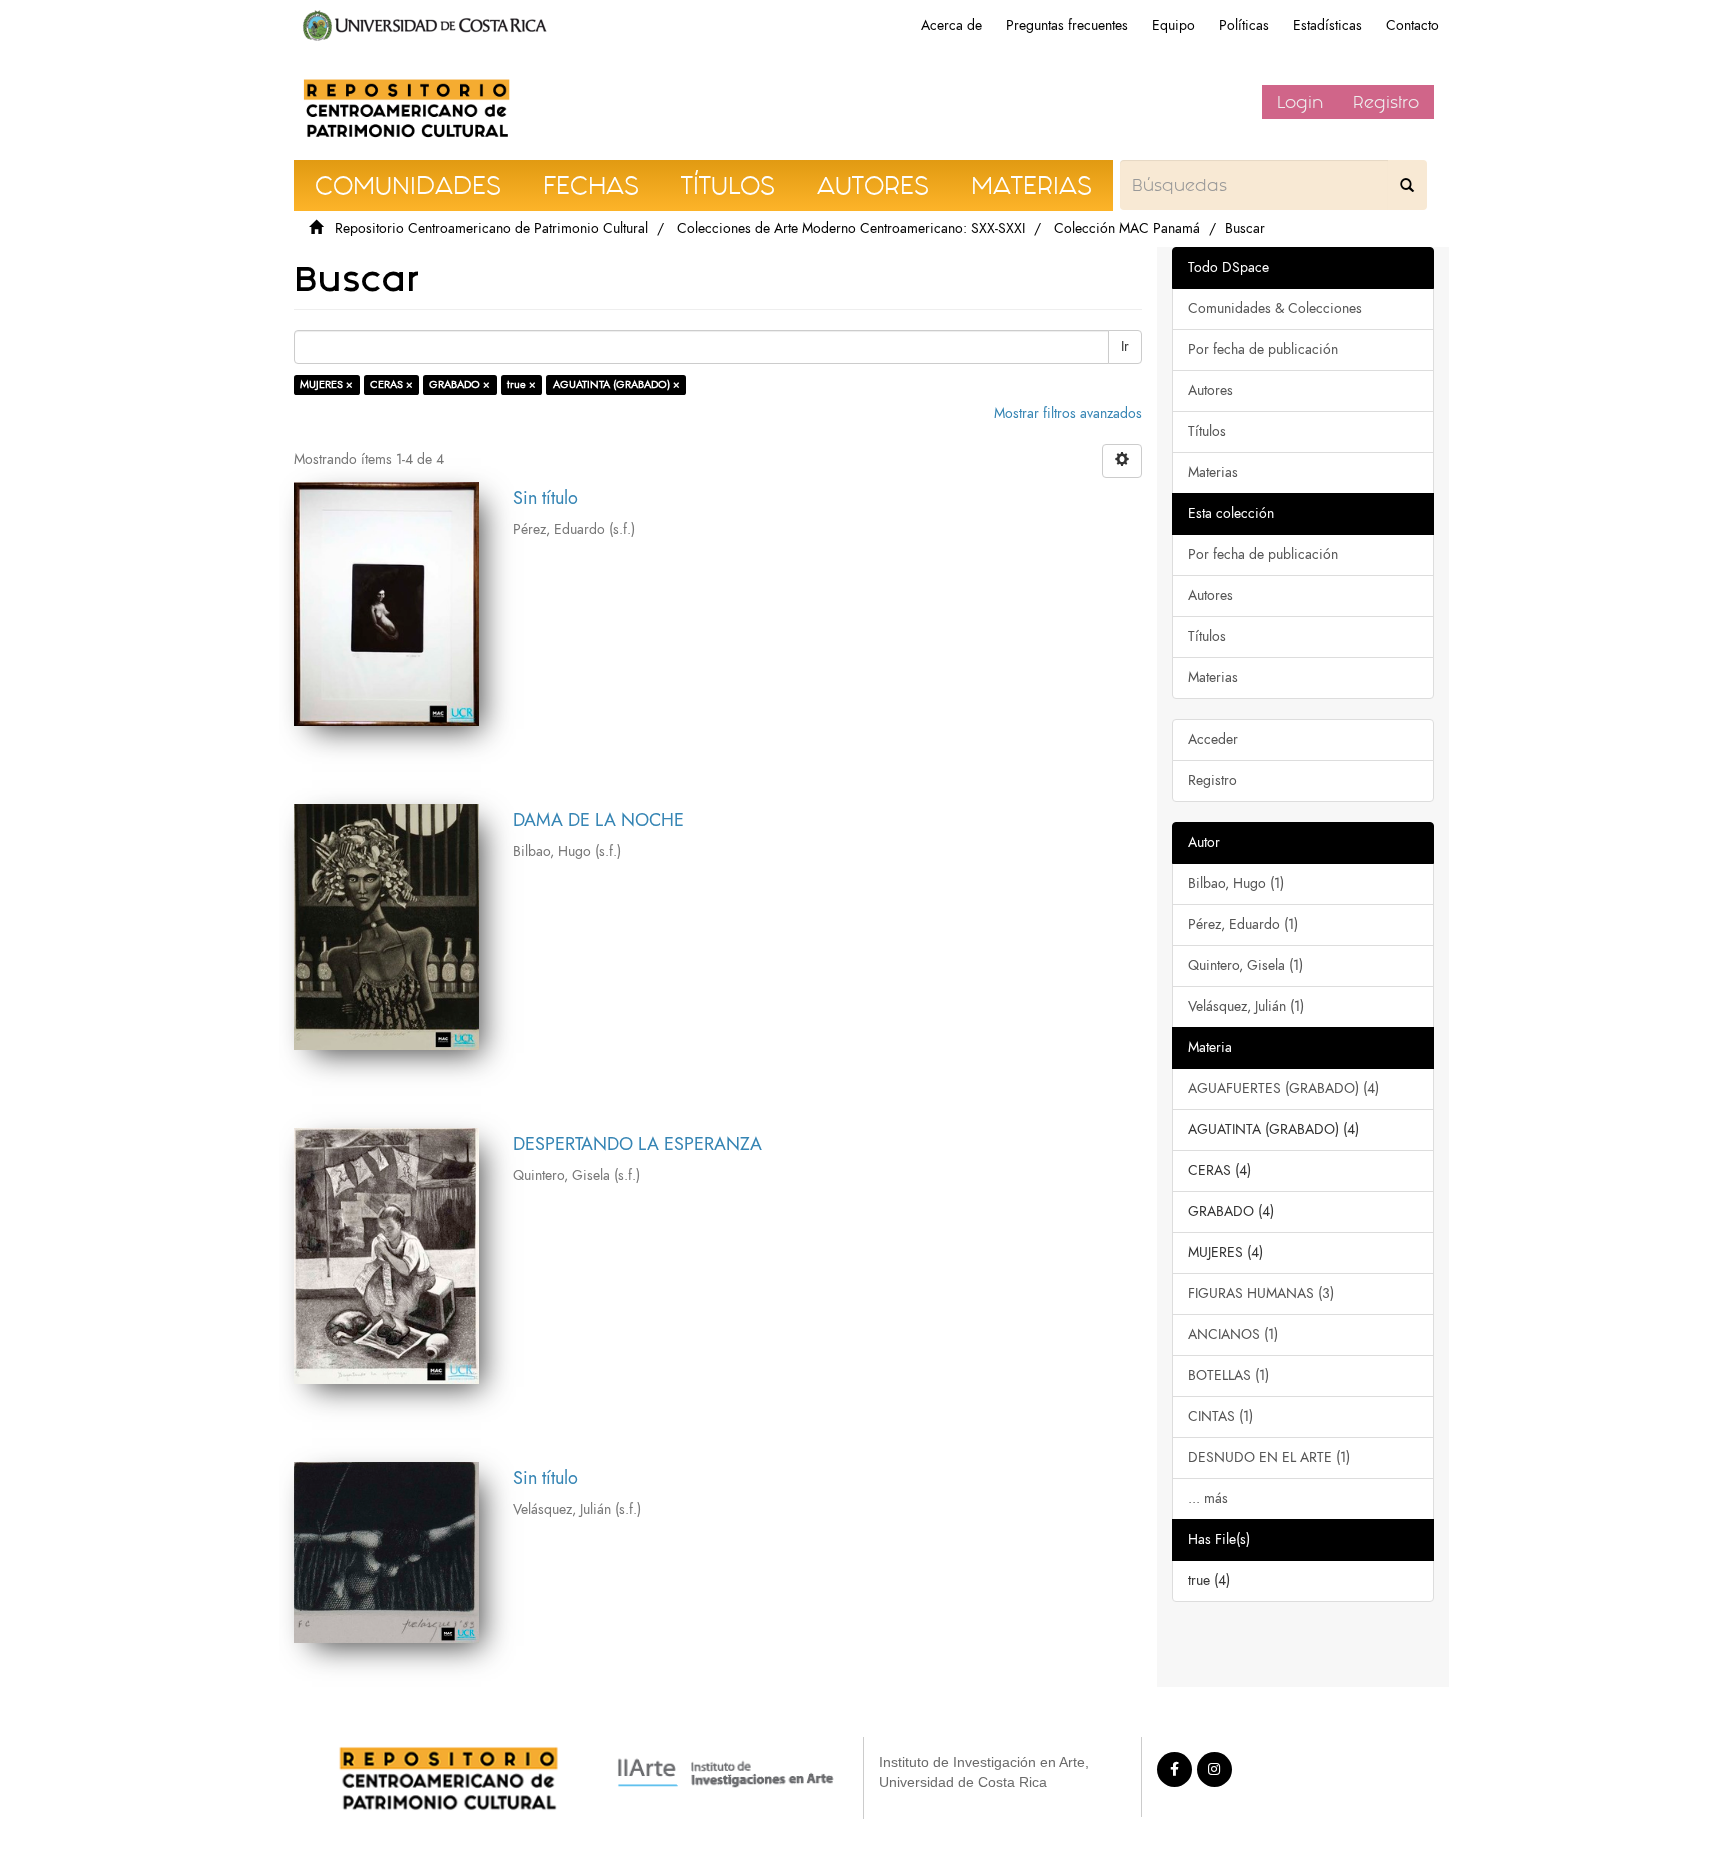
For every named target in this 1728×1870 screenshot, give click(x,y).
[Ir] (1407, 185)
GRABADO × (459, 384)
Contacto (1412, 25)
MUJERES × (326, 384)
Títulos (1207, 431)
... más (1208, 1498)
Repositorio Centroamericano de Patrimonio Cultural (491, 228)
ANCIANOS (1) (1233, 1334)
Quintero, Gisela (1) (1245, 965)
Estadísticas (1327, 25)
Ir (1125, 346)
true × (521, 384)
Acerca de (951, 25)
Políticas (1244, 25)
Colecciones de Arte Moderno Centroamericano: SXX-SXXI (851, 228)
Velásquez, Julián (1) (1246, 1006)
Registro (1386, 102)
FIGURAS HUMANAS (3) (1261, 1293)
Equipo (1173, 25)
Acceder (1213, 739)
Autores (1210, 390)
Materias (1213, 472)
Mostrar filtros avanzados (1068, 413)
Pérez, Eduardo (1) (1243, 924)
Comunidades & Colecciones (1275, 308)
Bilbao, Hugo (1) (1236, 883)
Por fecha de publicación (1263, 349)
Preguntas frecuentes (1067, 25)
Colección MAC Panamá (1127, 228)
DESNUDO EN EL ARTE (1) (1269, 1457)
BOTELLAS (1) (1228, 1375)
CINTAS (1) (1220, 1416)
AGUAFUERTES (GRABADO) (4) (1283, 1088)
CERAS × (391, 384)
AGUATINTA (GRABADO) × (616, 384)
